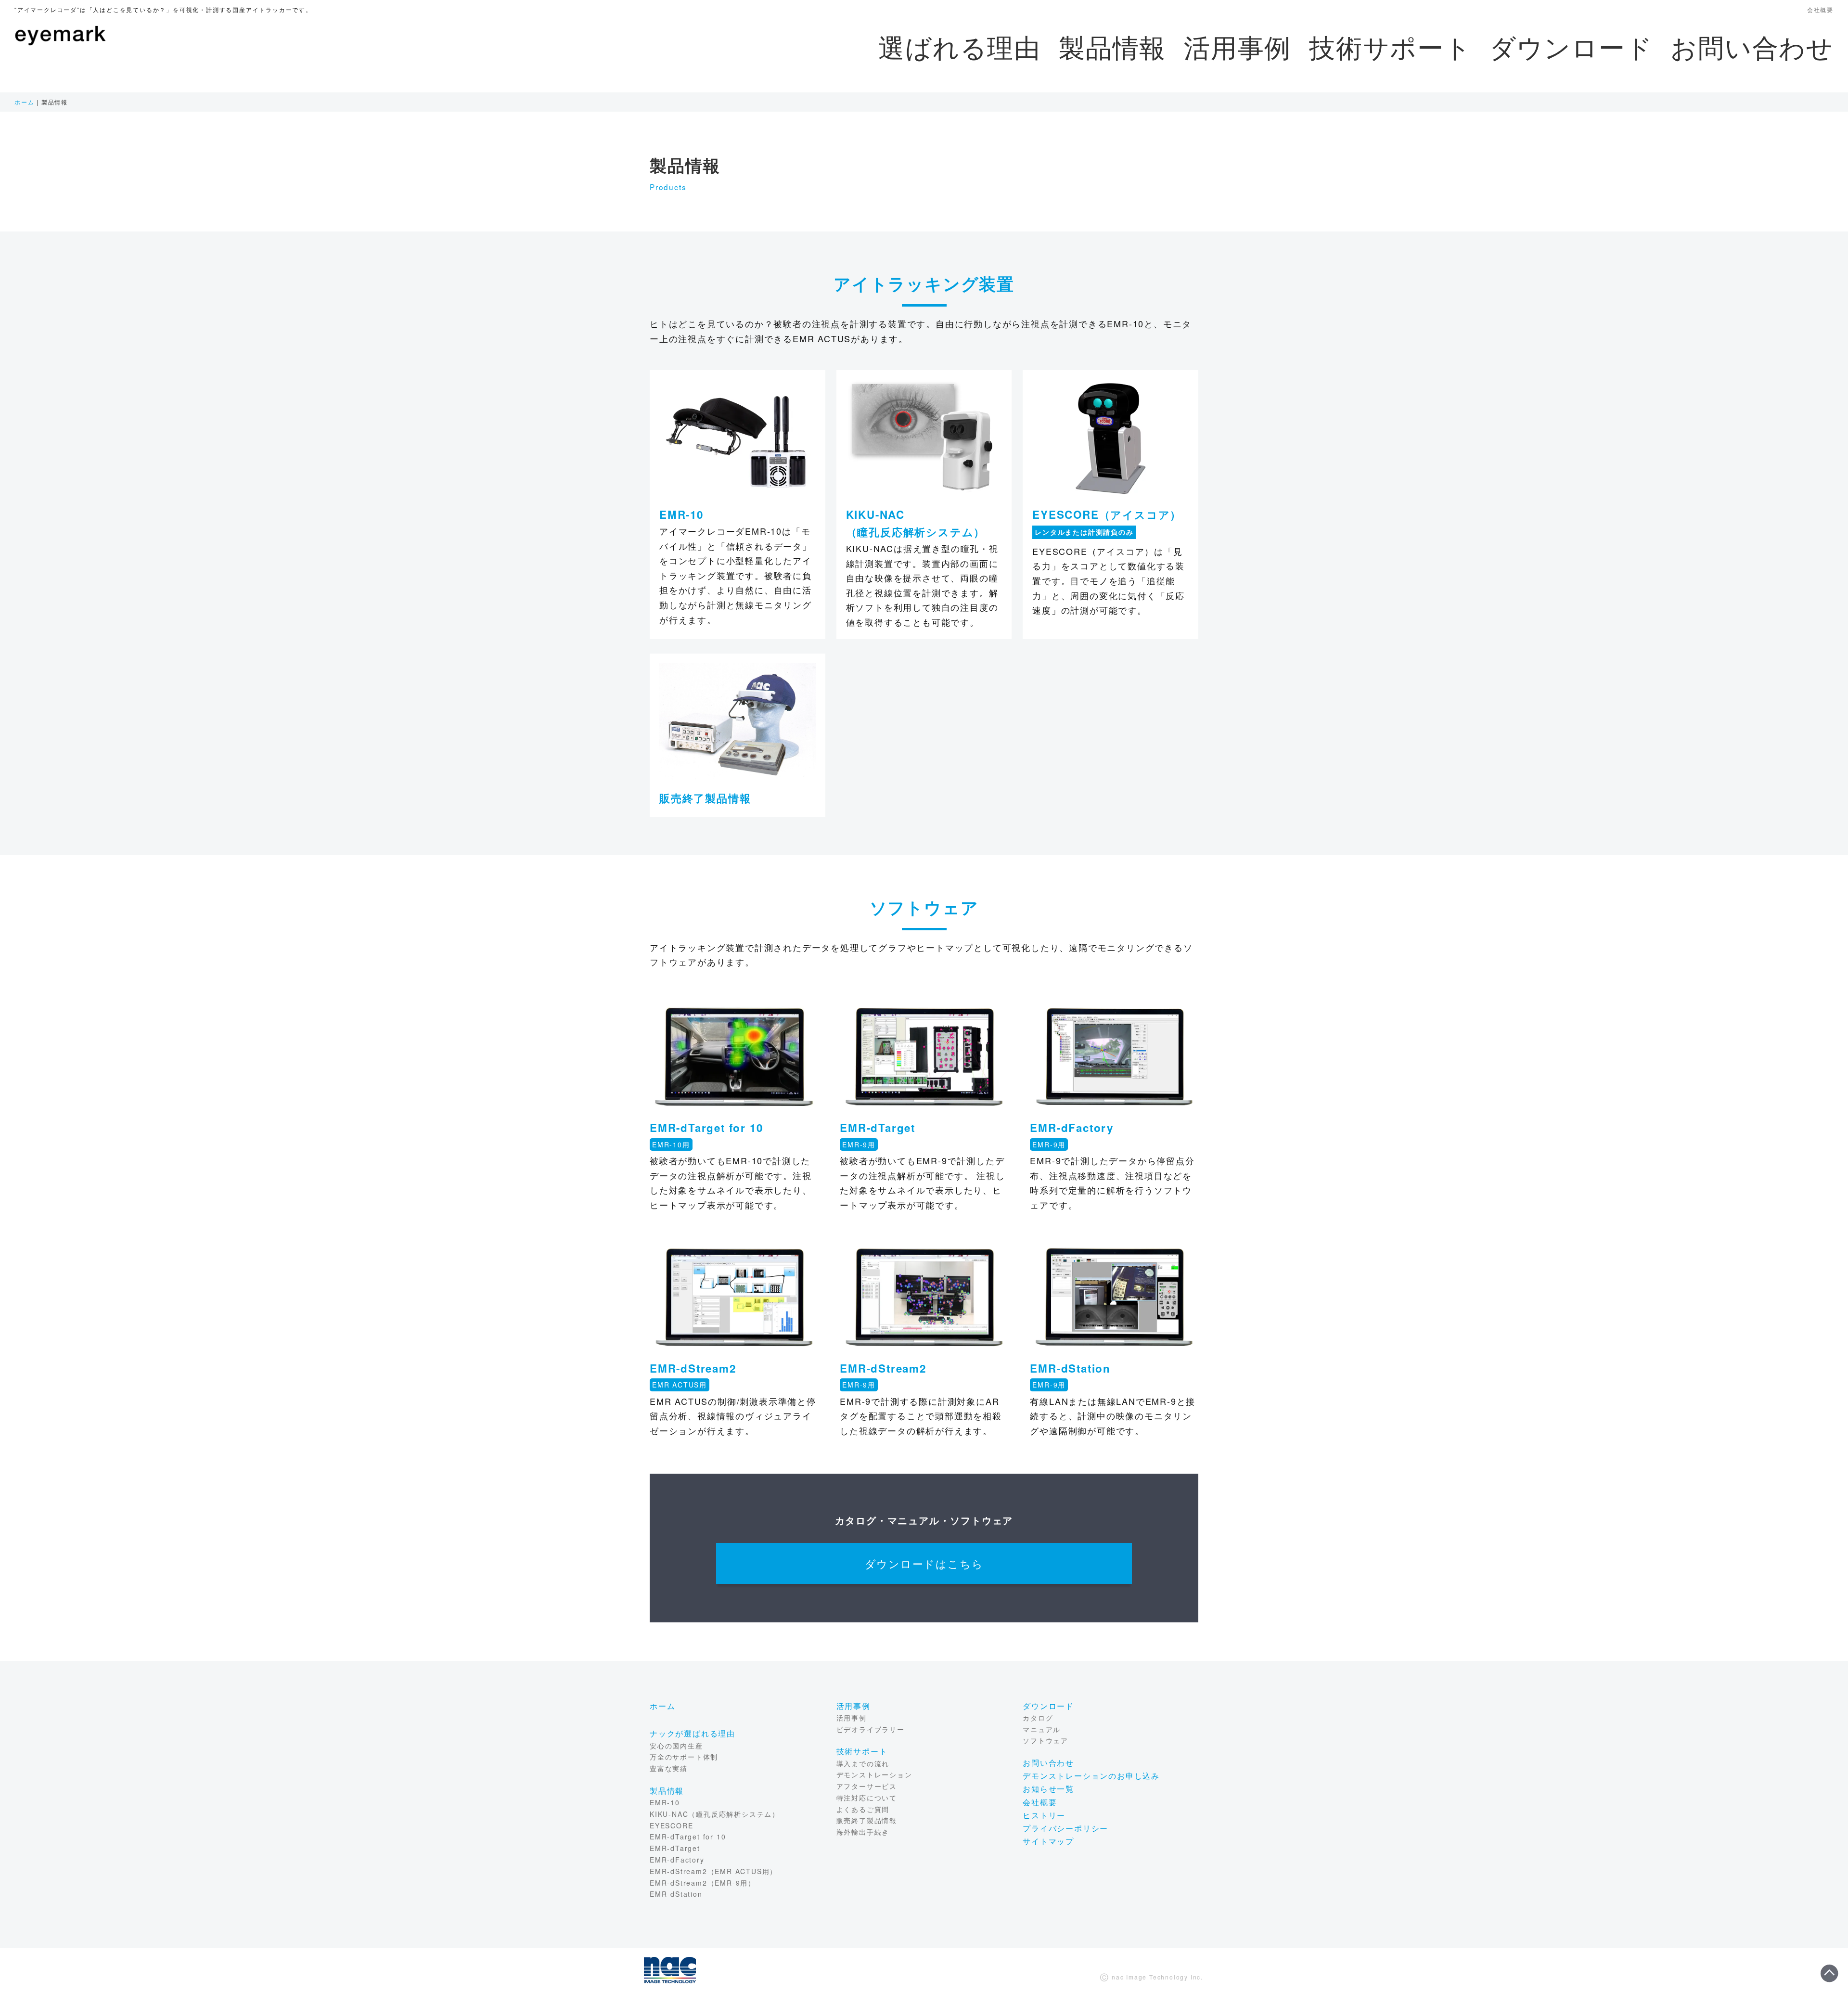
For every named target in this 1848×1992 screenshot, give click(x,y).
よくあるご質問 (863, 1809)
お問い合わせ (1752, 46)
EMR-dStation (676, 1894)
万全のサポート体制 (684, 1757)
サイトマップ (1048, 1841)
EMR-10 (665, 1802)
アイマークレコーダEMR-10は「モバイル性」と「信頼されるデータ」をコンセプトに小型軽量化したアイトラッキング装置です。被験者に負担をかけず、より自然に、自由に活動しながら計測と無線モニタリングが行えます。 (736, 575)
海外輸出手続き (863, 1832)
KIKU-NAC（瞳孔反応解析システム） (715, 1814)
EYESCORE (671, 1825)
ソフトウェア (1046, 1740)
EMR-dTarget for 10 (688, 1837)
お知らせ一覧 (1048, 1789)
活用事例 (1238, 46)
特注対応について (867, 1798)
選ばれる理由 (960, 46)
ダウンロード (1571, 46)
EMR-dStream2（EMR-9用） (703, 1883)
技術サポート (1390, 46)
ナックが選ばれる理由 (693, 1733)
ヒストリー (1044, 1815)
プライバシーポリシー (1065, 1828)
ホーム (24, 102)
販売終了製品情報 (705, 798)
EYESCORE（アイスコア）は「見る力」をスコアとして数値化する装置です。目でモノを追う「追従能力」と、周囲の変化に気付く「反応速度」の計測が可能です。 (1109, 580)
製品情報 (1112, 46)
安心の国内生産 (676, 1746)
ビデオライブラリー (871, 1729)
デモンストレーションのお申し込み (1091, 1776)
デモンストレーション (874, 1774)
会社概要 (1820, 9)
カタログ (1038, 1718)
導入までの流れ (863, 1763)
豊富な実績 (669, 1768)
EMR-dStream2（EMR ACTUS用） (713, 1871)
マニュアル (1042, 1729)
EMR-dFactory (677, 1860)
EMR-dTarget (675, 1848)
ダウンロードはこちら (924, 1563)
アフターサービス (867, 1786)
